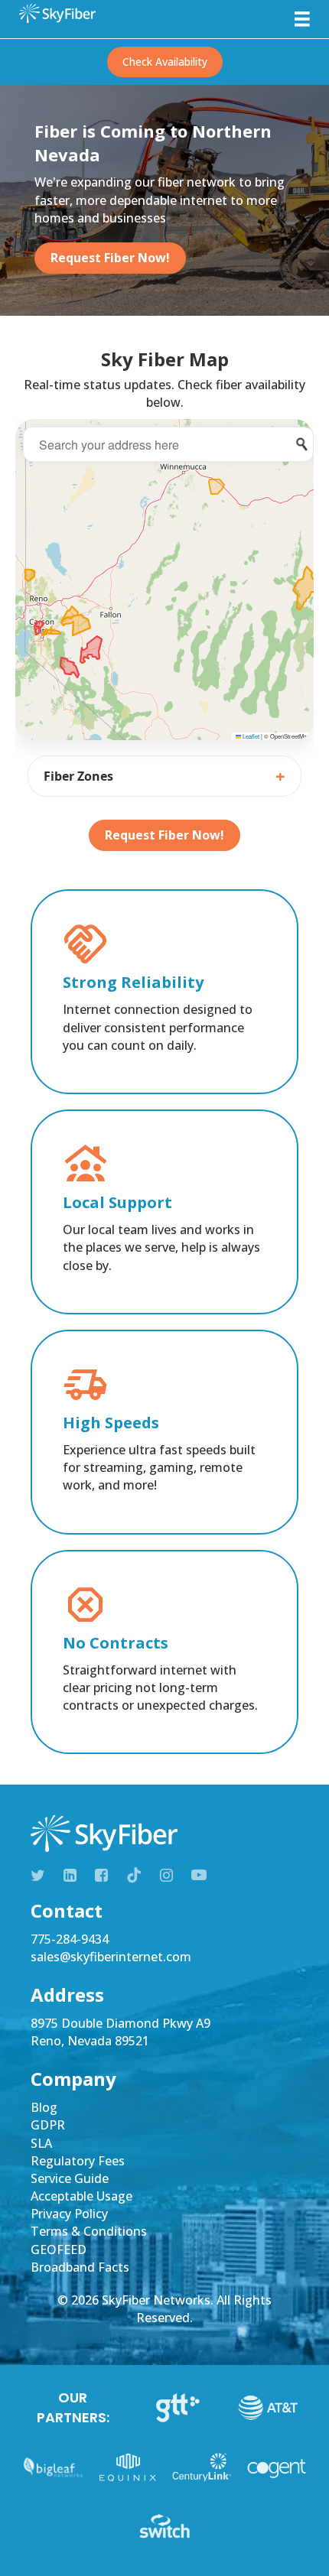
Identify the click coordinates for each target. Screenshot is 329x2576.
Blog (44, 2107)
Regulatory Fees (78, 2161)
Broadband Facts (80, 2267)
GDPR (48, 2125)
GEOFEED (59, 2250)
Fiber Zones (78, 776)
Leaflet (250, 736)
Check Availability (165, 62)
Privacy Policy (69, 2214)
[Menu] (302, 19)
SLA (41, 2143)
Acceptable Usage (81, 2196)
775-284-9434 (70, 1939)
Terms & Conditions (89, 2231)
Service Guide (70, 2178)
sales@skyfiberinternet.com (111, 1957)
